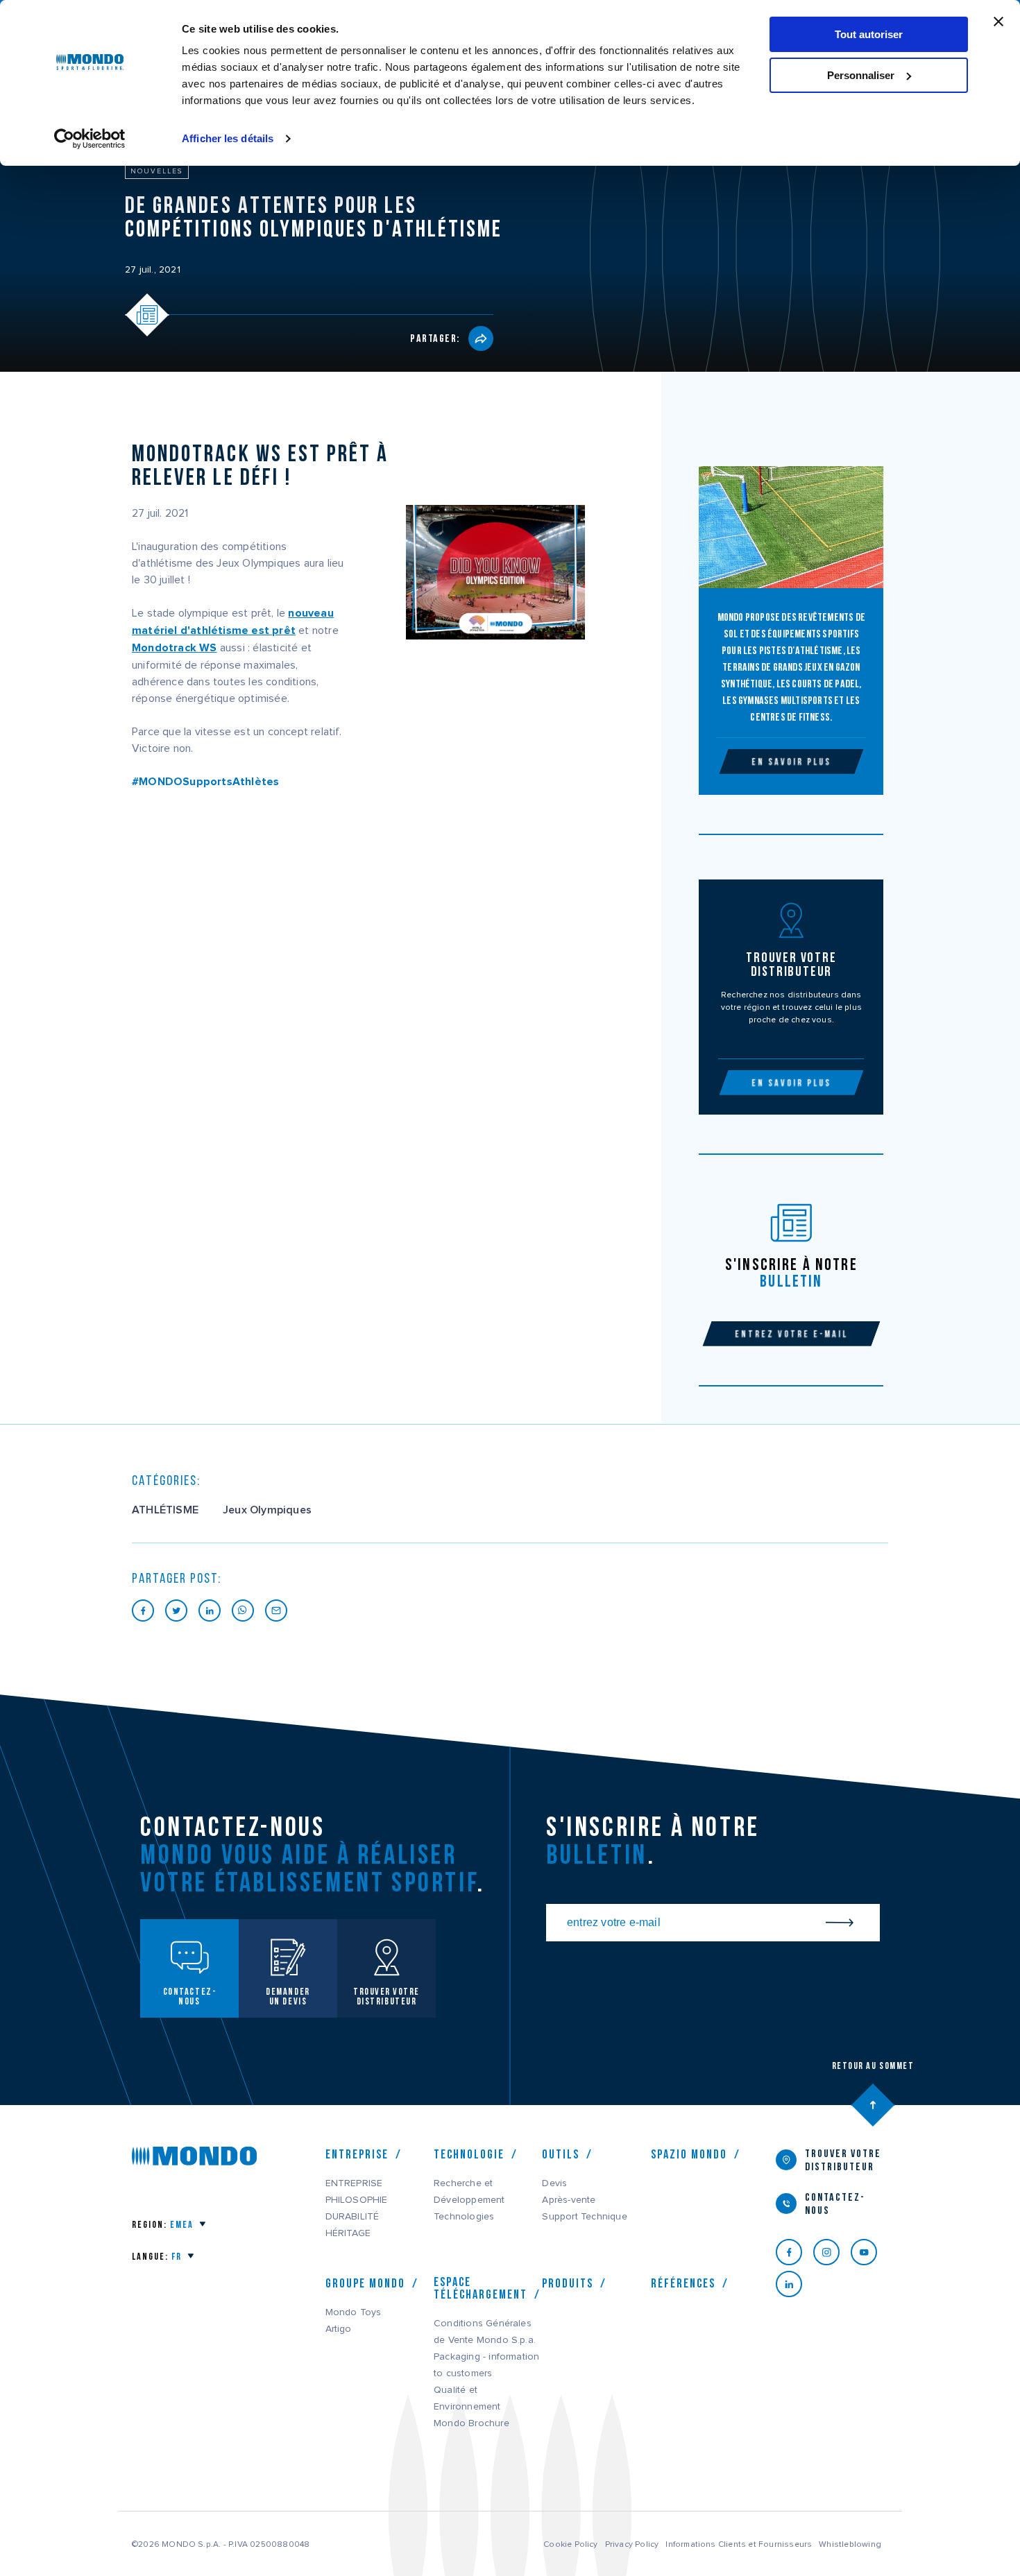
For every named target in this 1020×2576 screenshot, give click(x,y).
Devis (554, 2183)
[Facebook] (794, 2252)
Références (683, 2283)
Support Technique (584, 2217)
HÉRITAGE (348, 2233)
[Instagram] (832, 2252)
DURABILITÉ (352, 2217)
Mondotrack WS (175, 648)
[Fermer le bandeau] (998, 22)
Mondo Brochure (471, 2423)
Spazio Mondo (689, 2154)
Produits (568, 2283)
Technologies (464, 2217)
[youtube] (869, 2252)
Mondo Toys (354, 2312)
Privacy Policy (632, 2544)
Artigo (339, 2329)
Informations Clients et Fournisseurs (739, 2544)
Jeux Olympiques (267, 1510)
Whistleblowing (850, 2544)
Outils (561, 2154)
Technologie (469, 2154)
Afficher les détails (228, 138)
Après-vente (569, 2200)
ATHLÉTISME (165, 1510)
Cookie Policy (571, 2544)
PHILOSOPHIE (357, 2200)
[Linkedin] (794, 2284)
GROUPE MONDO (365, 2283)
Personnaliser (861, 75)
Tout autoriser (869, 34)
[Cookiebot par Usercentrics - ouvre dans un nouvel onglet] (90, 139)
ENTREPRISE (354, 2183)
